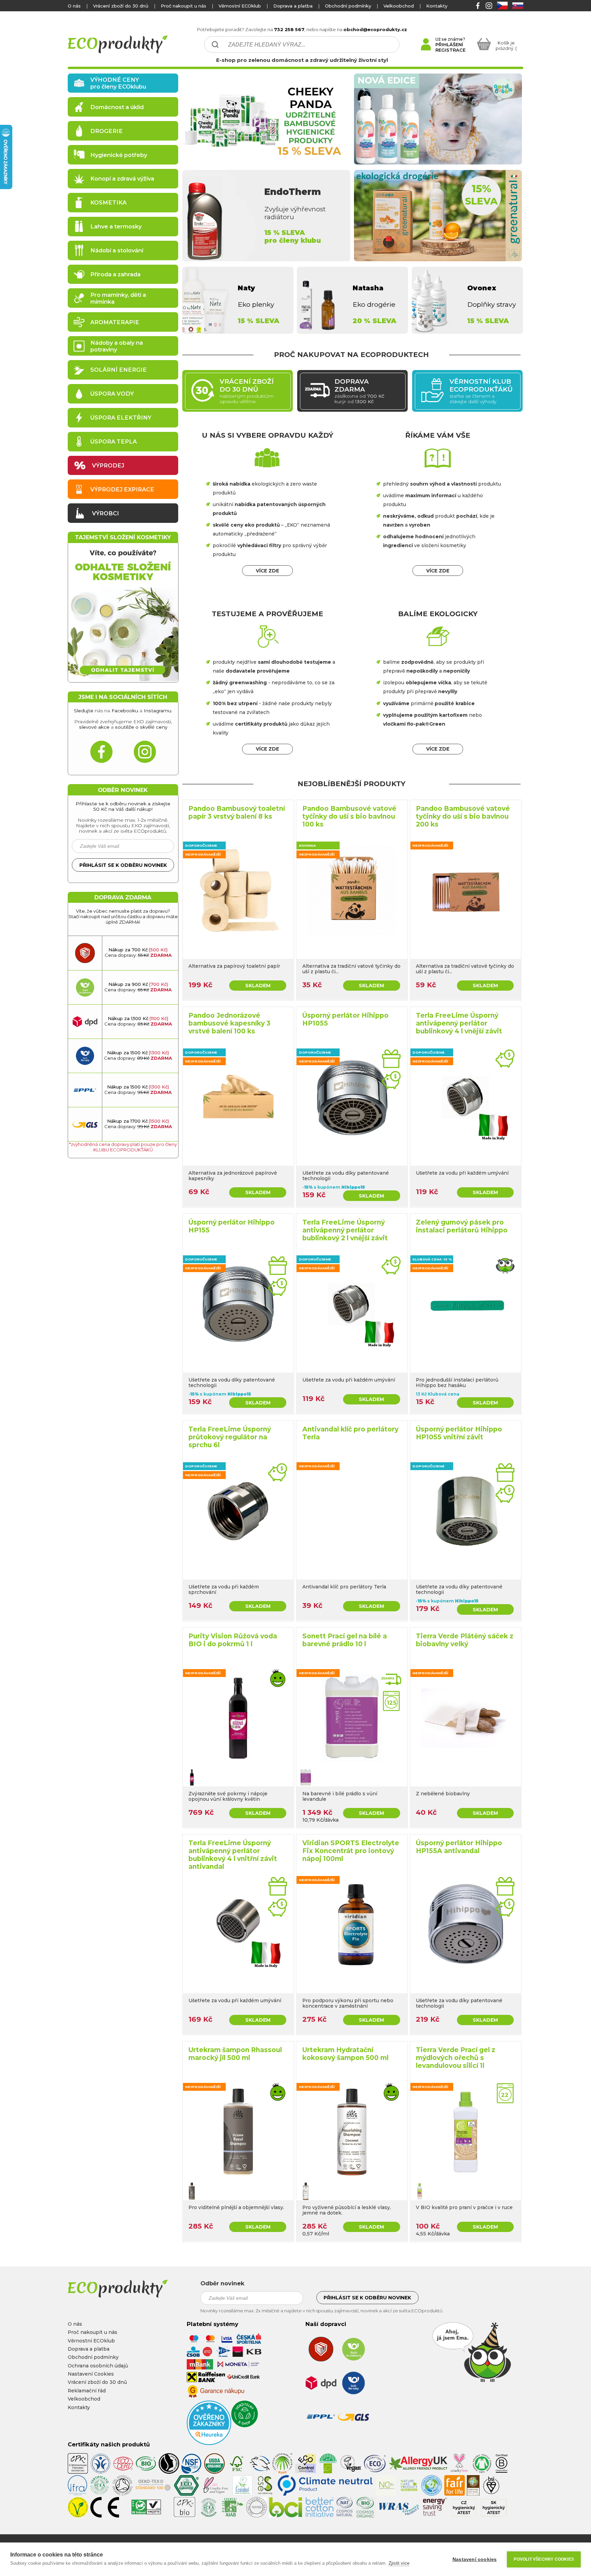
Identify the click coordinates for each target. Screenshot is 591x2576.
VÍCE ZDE (267, 571)
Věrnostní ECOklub (240, 6)
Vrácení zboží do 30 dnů (121, 6)
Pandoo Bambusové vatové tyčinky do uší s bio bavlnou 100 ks (349, 816)
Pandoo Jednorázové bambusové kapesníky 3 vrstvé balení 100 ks (229, 1023)
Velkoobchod (399, 6)
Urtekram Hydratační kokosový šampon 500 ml (345, 2054)
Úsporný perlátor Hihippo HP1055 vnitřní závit (459, 1433)
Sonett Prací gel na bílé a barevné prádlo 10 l (345, 1640)
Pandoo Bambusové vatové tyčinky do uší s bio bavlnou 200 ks (463, 816)
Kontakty (437, 6)
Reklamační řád (87, 2391)
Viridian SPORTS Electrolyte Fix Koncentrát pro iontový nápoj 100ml (351, 1851)
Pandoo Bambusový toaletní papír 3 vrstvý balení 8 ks (237, 813)
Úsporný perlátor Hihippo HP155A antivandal (459, 1847)
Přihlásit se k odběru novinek (123, 865)
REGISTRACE (450, 50)
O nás (74, 6)
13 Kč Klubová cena (438, 1394)
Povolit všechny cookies (544, 2559)
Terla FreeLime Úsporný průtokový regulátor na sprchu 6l (230, 1437)
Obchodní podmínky (348, 6)
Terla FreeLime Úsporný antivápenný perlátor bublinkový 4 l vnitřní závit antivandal (233, 1855)
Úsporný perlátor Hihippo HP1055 (345, 1019)
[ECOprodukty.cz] (130, 2289)
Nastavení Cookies (91, 2374)
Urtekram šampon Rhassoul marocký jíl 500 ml (235, 2054)
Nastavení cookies (475, 2559)
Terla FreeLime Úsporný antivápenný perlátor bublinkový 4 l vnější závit (459, 1023)
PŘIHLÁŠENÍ (449, 44)
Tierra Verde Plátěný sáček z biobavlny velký (465, 1640)
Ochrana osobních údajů (98, 2366)
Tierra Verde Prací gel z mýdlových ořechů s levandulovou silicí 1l (456, 2058)
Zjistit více (399, 2563)
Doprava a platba (293, 6)
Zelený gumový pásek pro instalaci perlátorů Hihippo (462, 1226)
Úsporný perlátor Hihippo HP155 (232, 1226)
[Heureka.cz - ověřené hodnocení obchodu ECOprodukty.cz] (209, 2443)
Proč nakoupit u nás (183, 6)
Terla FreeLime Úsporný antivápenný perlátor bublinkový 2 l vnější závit (345, 1230)
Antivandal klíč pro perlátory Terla (350, 1433)
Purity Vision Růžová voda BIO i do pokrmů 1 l (233, 1640)
